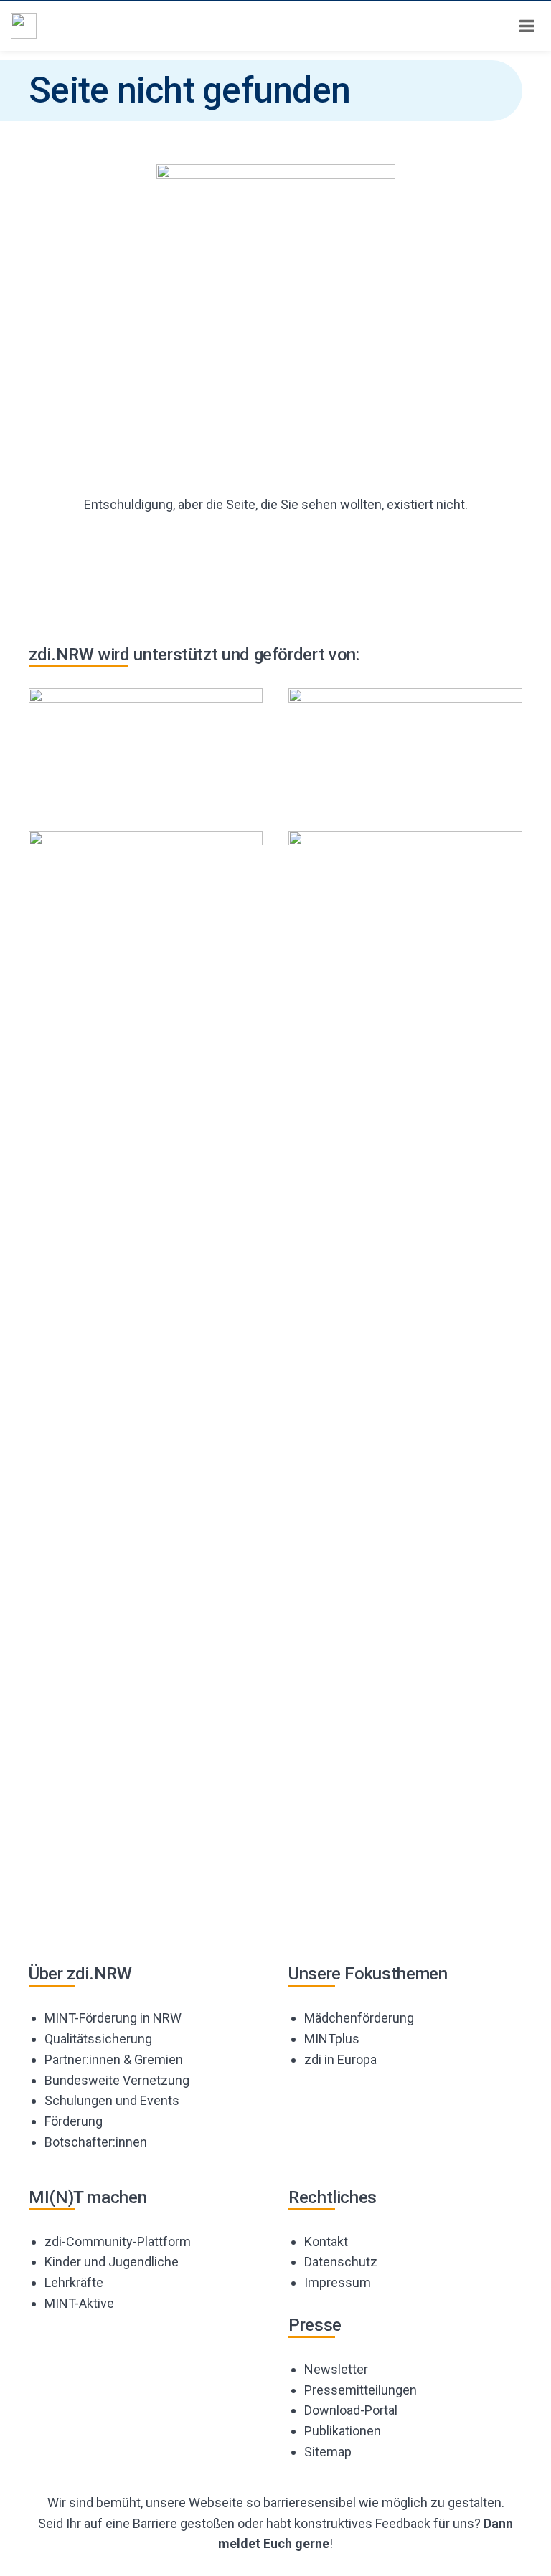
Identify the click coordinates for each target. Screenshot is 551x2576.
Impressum (338, 2282)
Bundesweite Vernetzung (117, 2080)
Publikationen (343, 2431)
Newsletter (336, 2369)
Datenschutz (341, 2262)
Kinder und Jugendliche (112, 2262)
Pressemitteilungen (361, 2390)
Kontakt (326, 2242)
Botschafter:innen (96, 2142)
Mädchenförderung (359, 2018)
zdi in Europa (340, 2059)
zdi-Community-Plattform (118, 2242)
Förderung (74, 2121)
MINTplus (332, 2039)
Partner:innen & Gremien (114, 2059)
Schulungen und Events (112, 2100)
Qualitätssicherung (98, 2039)
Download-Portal (351, 2410)
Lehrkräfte (74, 2282)
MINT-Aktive (79, 2303)
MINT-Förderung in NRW (113, 2018)
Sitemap (328, 2452)
